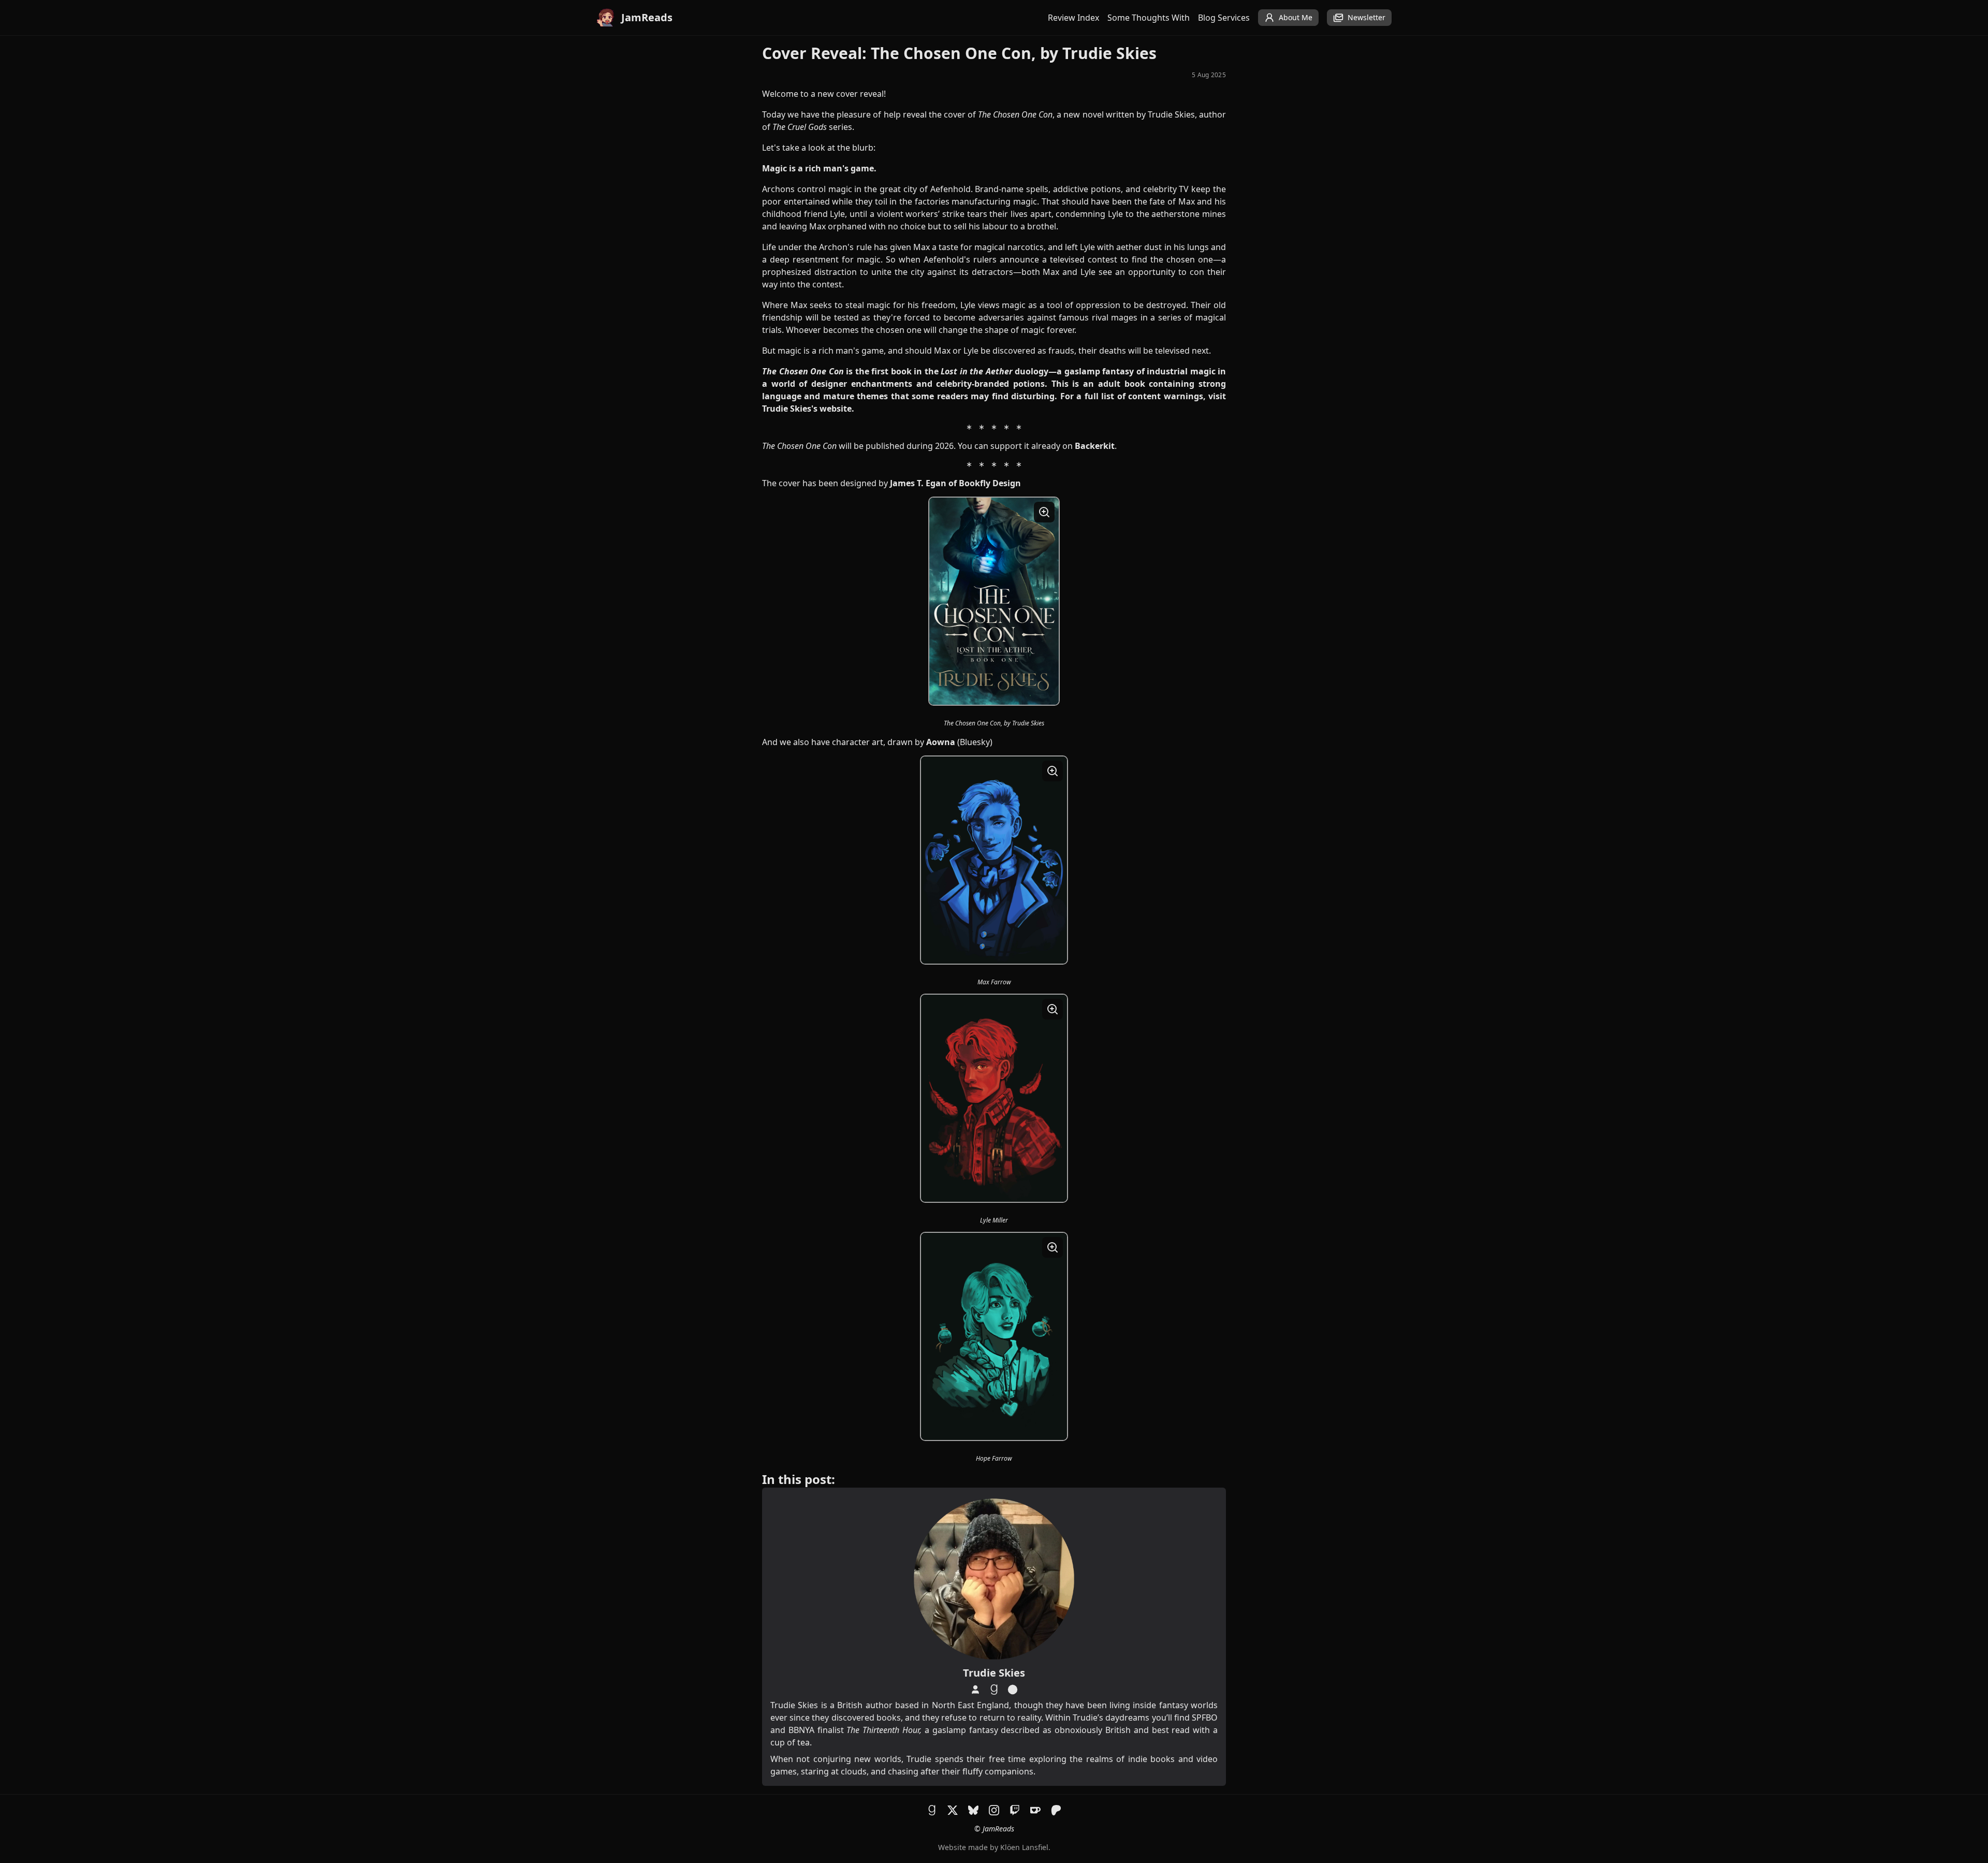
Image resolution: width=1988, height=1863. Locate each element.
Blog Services (1224, 18)
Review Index (1073, 18)
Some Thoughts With (1149, 18)
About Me (1296, 17)
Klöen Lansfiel (1024, 1847)
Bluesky (975, 742)
